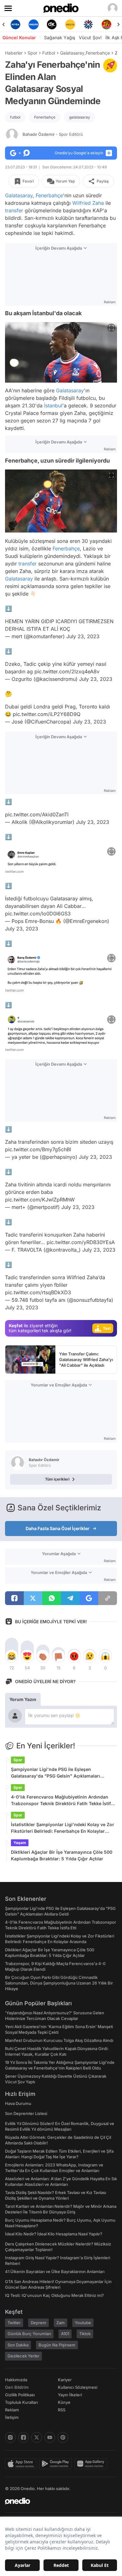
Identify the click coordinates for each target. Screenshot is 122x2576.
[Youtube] (50, 2437)
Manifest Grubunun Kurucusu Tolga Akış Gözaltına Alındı (59, 2040)
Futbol (49, 53)
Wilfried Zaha (88, 203)
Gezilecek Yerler (23, 2356)
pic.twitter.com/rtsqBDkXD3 (38, 1292)
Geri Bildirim (17, 2387)
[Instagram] (10, 2437)
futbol (15, 117)
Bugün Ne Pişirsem (57, 2345)
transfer (14, 210)
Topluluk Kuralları (21, 2402)
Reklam (12, 2410)
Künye (64, 2402)
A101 (65, 2334)
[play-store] (57, 2464)
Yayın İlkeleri (70, 2395)
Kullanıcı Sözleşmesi (78, 2387)
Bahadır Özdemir (53, 134)
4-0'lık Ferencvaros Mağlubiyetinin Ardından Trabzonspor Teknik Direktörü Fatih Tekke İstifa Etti (62, 1800)
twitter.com (14, 872)
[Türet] (107, 24)
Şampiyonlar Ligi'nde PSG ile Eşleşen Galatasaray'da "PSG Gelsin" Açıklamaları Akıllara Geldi (56, 1773)
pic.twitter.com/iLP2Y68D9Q (47, 714)
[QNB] (88, 24)
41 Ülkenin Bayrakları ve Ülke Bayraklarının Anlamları (55, 2271)
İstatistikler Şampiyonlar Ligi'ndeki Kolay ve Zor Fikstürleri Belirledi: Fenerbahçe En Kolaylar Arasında (63, 1828)
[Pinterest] (63, 2437)
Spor (32, 53)
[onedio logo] (57, 2501)
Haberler (14, 53)
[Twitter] (37, 2437)
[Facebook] (23, 2437)
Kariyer (65, 2380)
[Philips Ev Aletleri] (33, 24)
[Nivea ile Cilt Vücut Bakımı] (15, 24)
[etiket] (110, 66)
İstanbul (53, 405)
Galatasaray (72, 53)
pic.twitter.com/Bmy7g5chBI (38, 1149)
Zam (61, 2323)
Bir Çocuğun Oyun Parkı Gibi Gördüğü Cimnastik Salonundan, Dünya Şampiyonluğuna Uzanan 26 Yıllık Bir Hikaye (59, 1983)
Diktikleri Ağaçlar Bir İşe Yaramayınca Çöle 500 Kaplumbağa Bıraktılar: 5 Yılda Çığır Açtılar (62, 1855)
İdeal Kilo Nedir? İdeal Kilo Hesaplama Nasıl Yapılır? (54, 2234)
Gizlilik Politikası (20, 2395)
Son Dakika (18, 2345)
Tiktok (85, 2334)
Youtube (83, 2323)
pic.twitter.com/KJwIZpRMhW (40, 1200)
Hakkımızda (16, 2380)
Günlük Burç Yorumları (29, 2334)
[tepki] (12, 1656)
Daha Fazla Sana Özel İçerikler (58, 1528)
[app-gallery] (92, 2464)
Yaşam (20, 1843)
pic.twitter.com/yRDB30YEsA (81, 1242)
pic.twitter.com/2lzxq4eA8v (67, 671)
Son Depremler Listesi (26, 2113)
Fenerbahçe (98, 53)
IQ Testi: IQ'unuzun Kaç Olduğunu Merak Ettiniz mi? (54, 2295)
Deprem (38, 2323)
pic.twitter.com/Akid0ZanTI (37, 814)
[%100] (70, 24)
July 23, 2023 (83, 636)
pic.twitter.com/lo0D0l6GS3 (38, 914)
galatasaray (80, 117)
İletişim (12, 2417)
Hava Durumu (18, 2103)
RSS (62, 2410)
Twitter (14, 2323)
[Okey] (52, 24)
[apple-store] (22, 2464)
